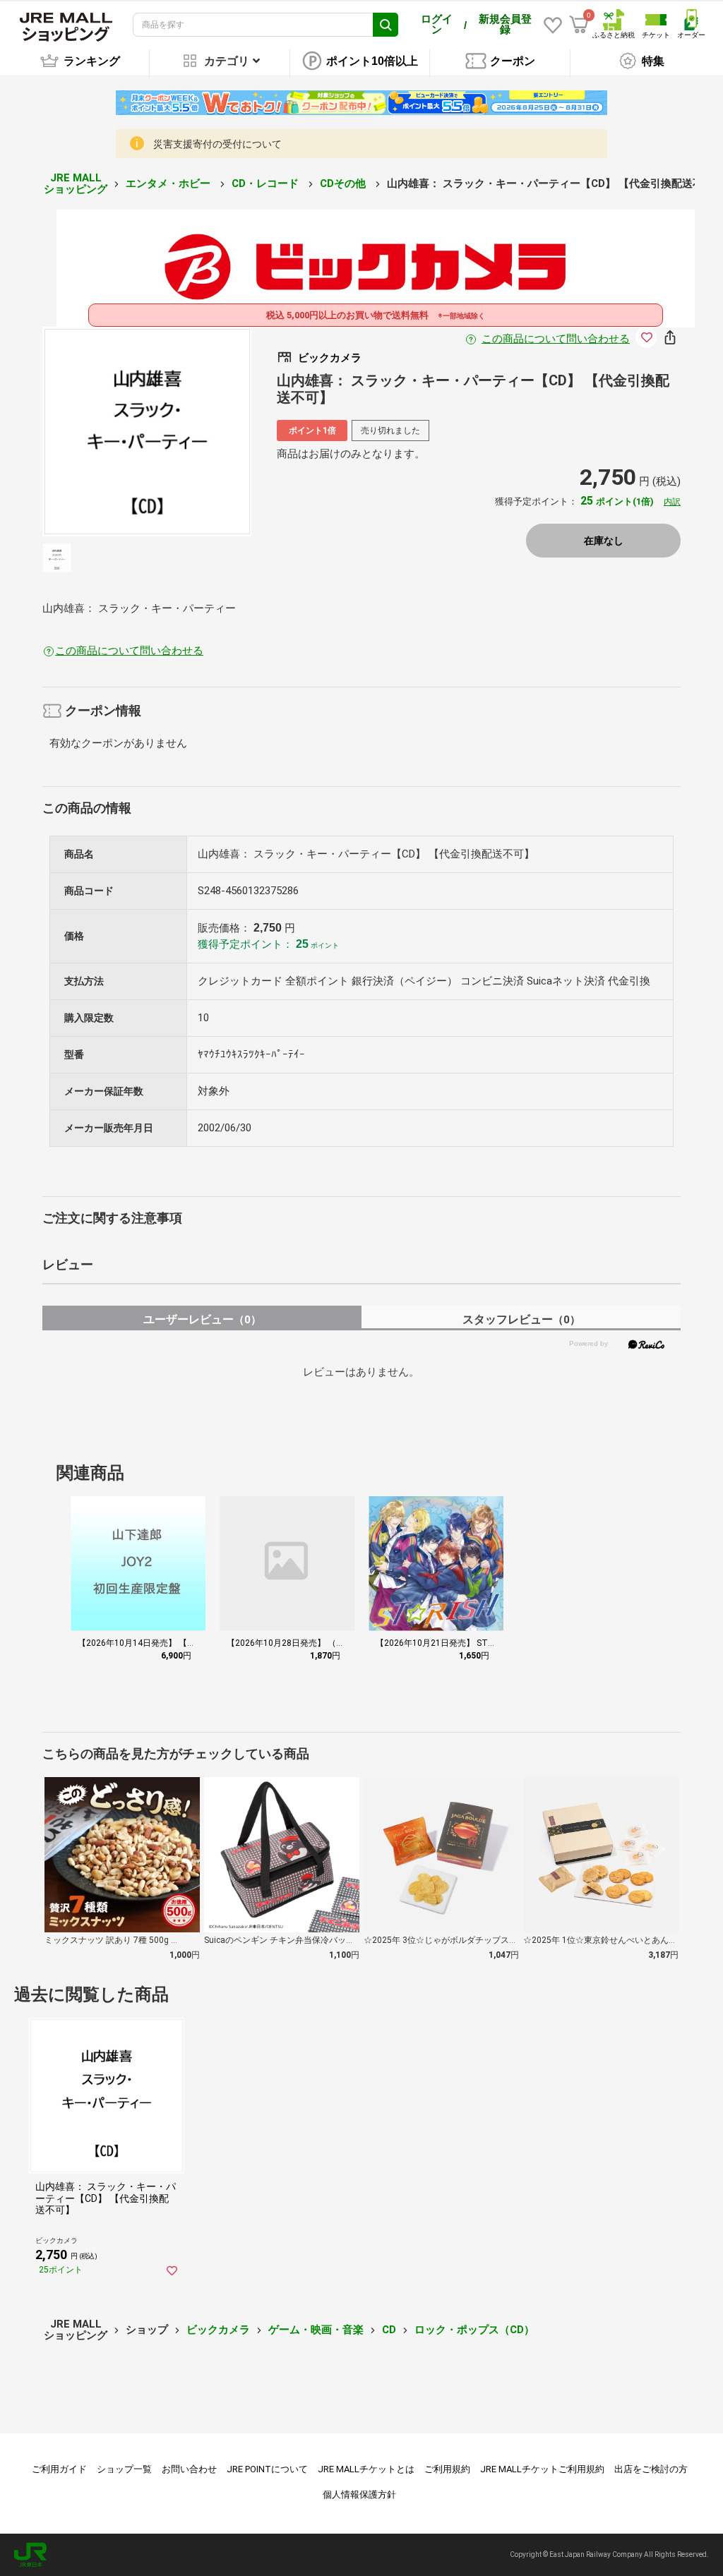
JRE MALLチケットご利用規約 (542, 2469)
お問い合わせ (189, 2469)
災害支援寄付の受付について (217, 144)
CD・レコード (267, 183)
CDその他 (344, 183)
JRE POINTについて (267, 2469)
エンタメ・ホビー (169, 183)
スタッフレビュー (521, 1319)
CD (389, 2330)
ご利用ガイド (59, 2469)
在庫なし (604, 541)
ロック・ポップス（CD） (474, 2330)
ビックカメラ (218, 2330)
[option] (147, 432)
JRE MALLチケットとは (366, 2469)
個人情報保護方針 (359, 2494)
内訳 (672, 502)
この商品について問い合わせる (556, 339)
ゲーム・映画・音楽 (316, 2330)
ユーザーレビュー (202, 1319)
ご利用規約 (447, 2469)
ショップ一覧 (124, 2469)
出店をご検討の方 (651, 2469)
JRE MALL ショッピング (76, 184)
